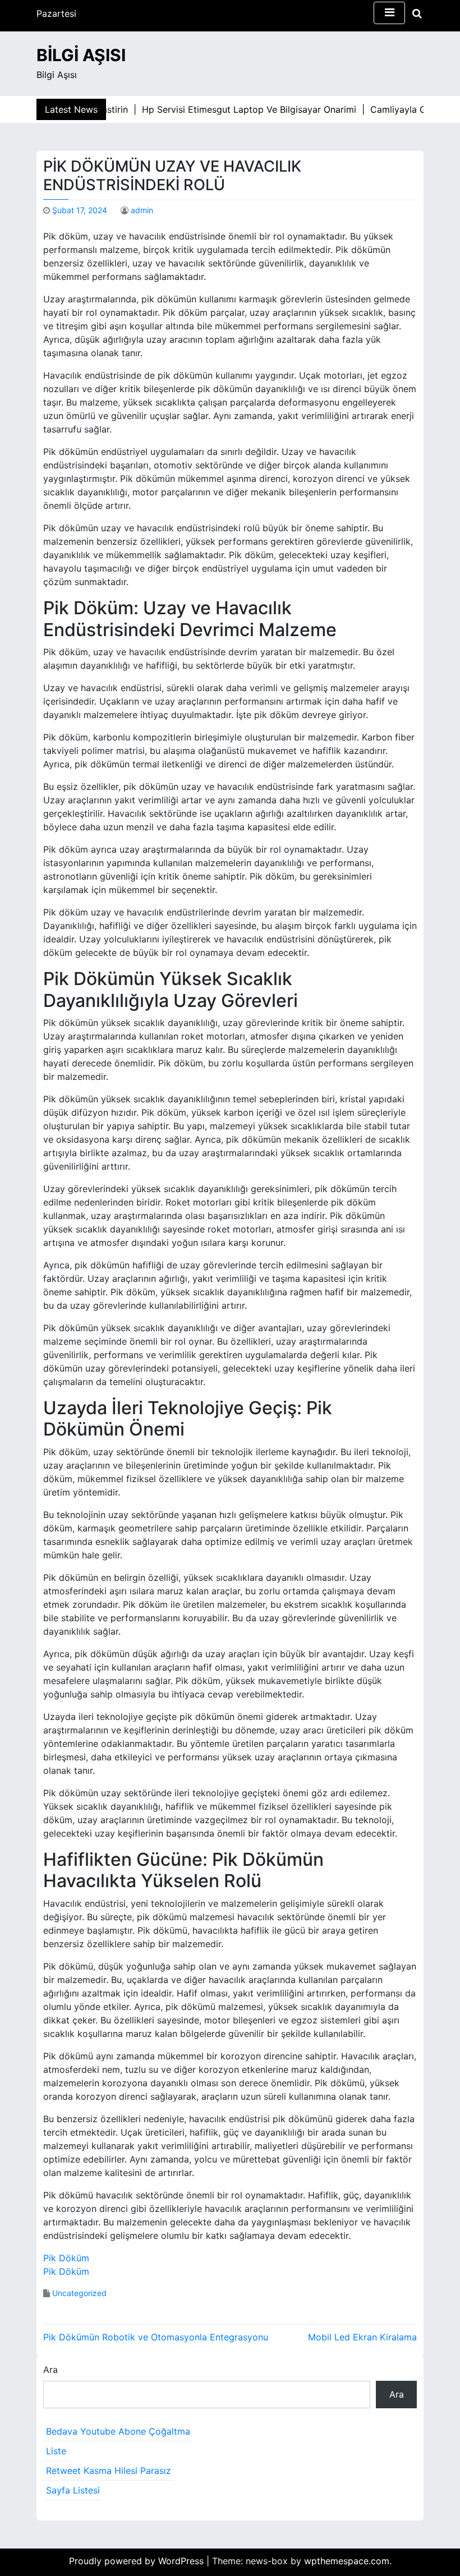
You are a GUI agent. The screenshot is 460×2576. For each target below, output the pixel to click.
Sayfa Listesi (73, 2490)
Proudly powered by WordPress (138, 2561)
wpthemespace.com (347, 2561)
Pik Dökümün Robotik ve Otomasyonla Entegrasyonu (156, 2337)
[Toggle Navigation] (389, 13)
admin (142, 210)
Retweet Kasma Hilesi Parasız (109, 2471)
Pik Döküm (66, 2258)
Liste (56, 2451)
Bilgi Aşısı (81, 55)
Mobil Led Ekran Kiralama (362, 2337)
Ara (50, 2370)
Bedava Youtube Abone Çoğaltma (118, 2431)
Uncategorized (79, 2293)
